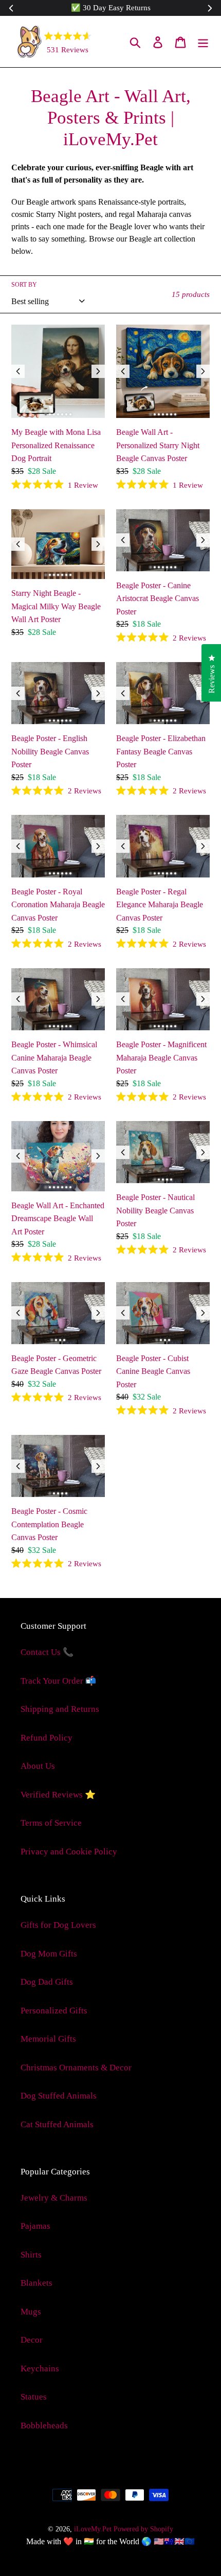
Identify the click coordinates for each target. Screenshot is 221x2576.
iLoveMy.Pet (93, 2529)
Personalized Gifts (54, 2011)
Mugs (31, 2312)
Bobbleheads (44, 2425)
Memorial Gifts (48, 2039)
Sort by (24, 285)
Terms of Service (51, 1823)
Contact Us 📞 (47, 1652)
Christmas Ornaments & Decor (76, 2068)
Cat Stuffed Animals (57, 2124)
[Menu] (203, 42)
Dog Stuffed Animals (59, 2096)
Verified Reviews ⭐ (58, 1795)
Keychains (40, 2369)
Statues (34, 2397)
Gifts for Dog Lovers (58, 1925)
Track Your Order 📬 (58, 1681)
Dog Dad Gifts (47, 1982)
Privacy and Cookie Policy (69, 1852)
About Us (38, 1766)
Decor (32, 2340)
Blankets (36, 2283)
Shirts (31, 2255)
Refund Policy (47, 1738)
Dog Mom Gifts (49, 1954)
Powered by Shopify (143, 2529)
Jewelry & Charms (54, 2198)
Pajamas (35, 2226)
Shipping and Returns (60, 1709)
